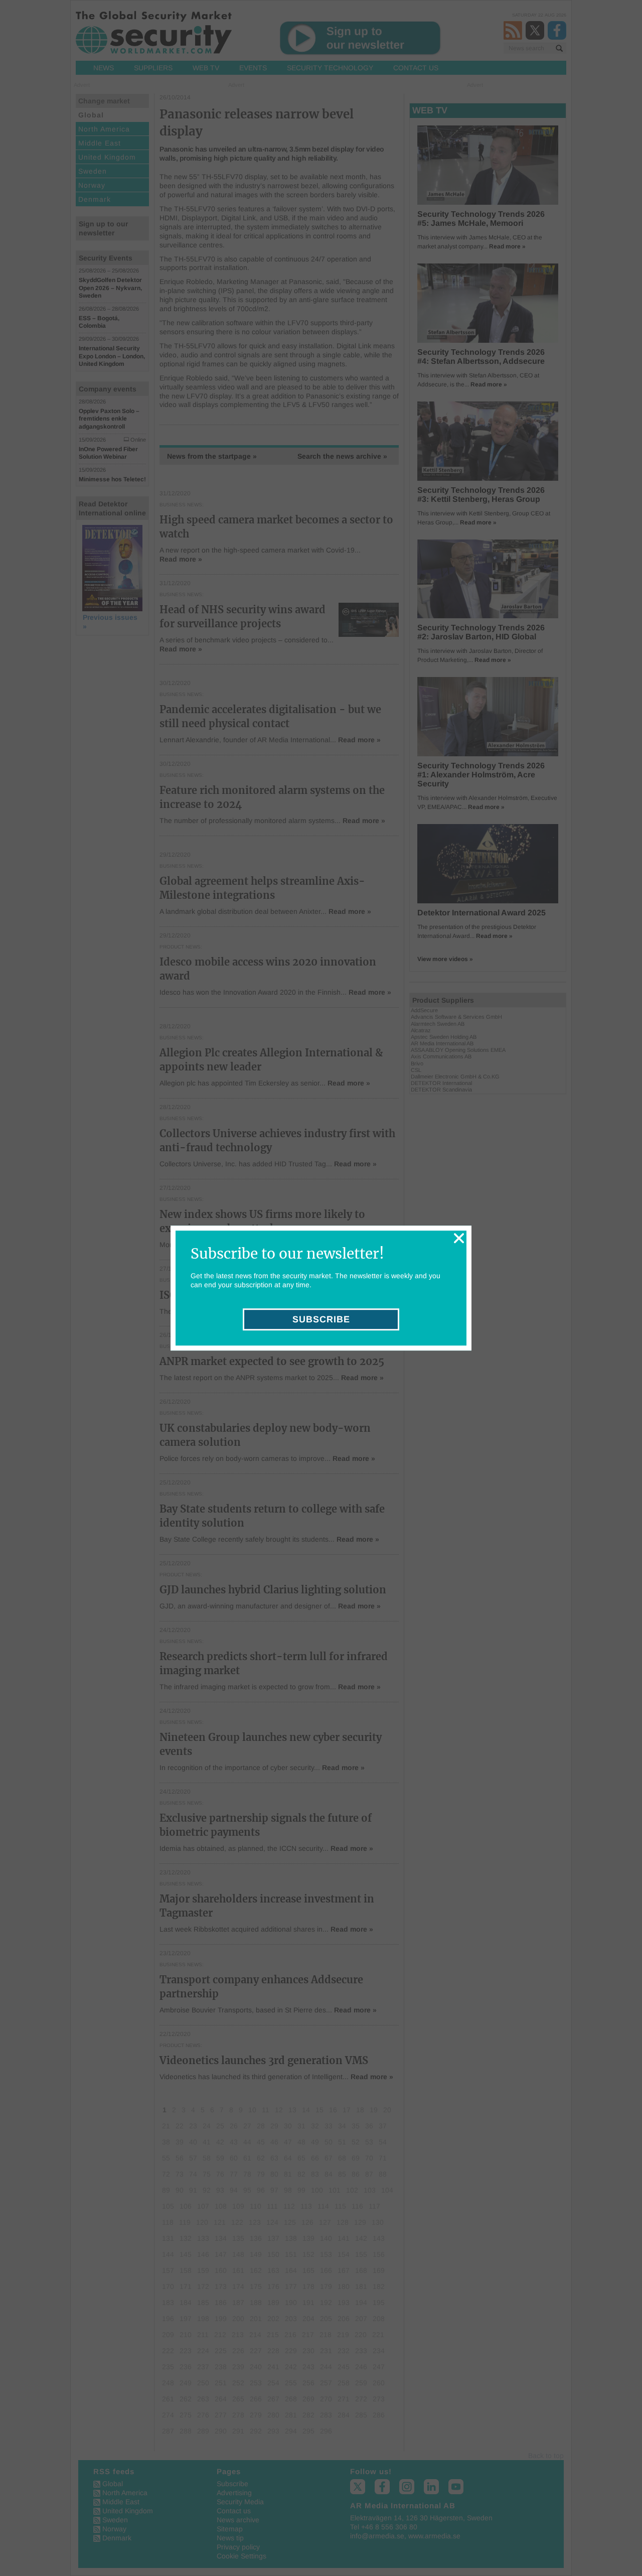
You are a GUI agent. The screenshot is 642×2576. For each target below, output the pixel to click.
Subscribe (321, 1319)
